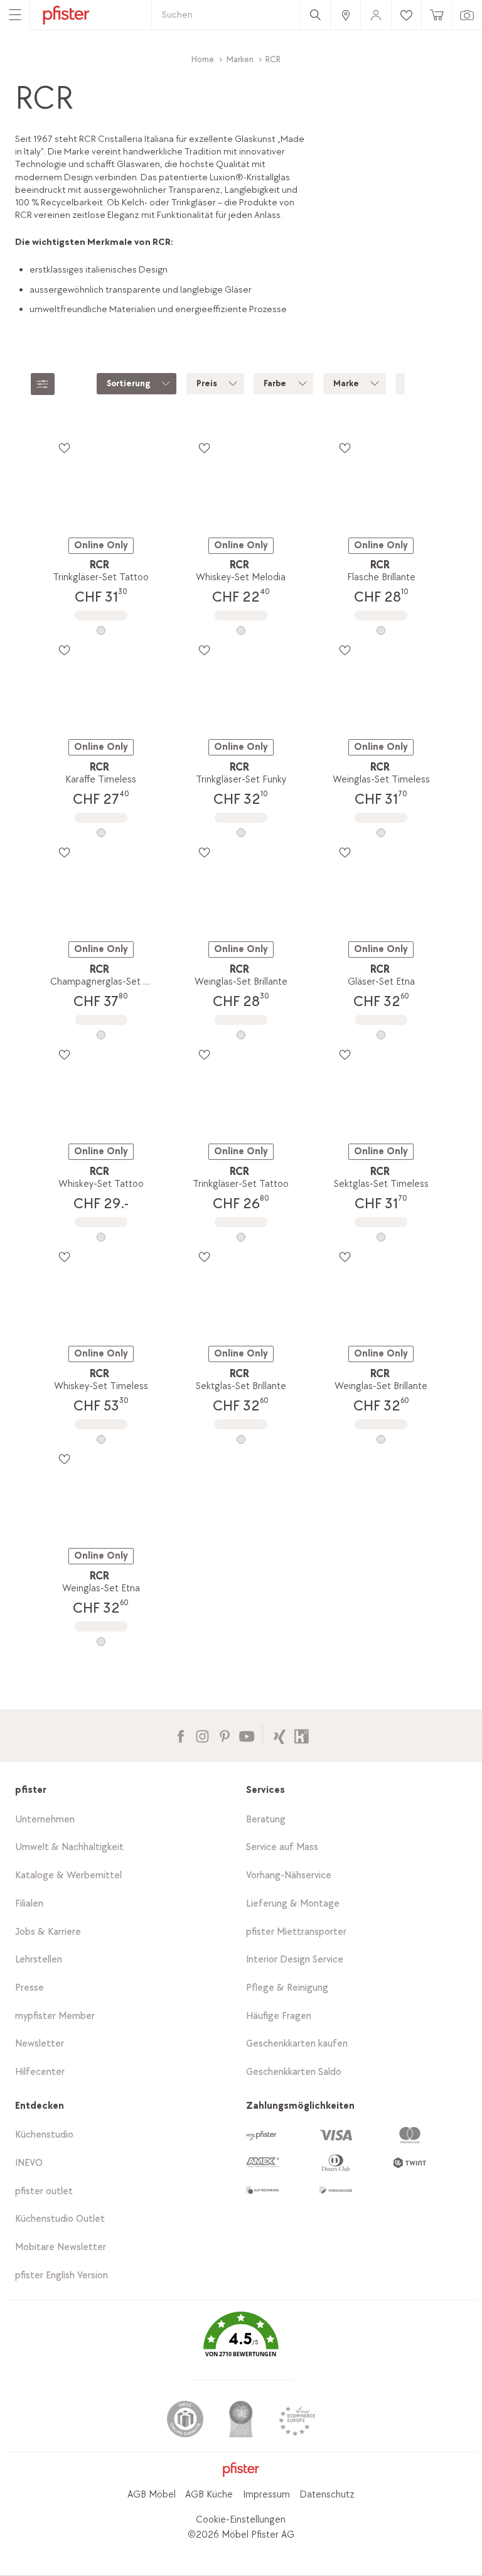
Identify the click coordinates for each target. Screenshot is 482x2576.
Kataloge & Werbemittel (68, 1875)
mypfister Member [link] (55, 2016)
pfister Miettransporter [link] (296, 1932)
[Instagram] (202, 1735)
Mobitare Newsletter (61, 2247)
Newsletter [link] (40, 2044)
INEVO (29, 2163)
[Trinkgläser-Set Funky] (241, 833)
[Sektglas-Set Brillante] (241, 1439)
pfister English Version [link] (62, 2276)
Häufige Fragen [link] (279, 2016)
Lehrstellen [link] (39, 1960)
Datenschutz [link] (327, 2495)
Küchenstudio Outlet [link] (60, 2219)
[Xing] (280, 1735)
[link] (345, 15)
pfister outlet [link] (44, 2191)
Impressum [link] (266, 2495)
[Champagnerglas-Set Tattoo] (101, 1035)
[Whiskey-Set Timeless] (101, 1439)
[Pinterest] (224, 1735)
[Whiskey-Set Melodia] (241, 630)
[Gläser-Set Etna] (381, 1035)
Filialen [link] (29, 1904)
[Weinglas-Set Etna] (101, 1642)
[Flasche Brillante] (381, 630)
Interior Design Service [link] (295, 1960)
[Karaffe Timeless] (101, 833)
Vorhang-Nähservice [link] (289, 1875)
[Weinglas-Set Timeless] (381, 833)
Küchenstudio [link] (44, 2135)
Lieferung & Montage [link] (293, 1904)
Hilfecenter (40, 2072)
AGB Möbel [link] (152, 2495)
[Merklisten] (64, 448)
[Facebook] (180, 1735)
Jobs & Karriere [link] (48, 1932)
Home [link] (203, 59)
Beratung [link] (266, 1820)
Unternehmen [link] (45, 1820)
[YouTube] (246, 1735)
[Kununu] (302, 1735)
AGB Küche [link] (209, 2495)
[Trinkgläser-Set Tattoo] (101, 630)
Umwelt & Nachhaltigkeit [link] (69, 1847)
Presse (29, 1988)
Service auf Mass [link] (282, 1847)
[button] (241, 2343)
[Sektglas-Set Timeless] (381, 1237)
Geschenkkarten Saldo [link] (294, 2072)
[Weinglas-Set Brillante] (241, 1035)
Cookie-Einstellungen (241, 2520)
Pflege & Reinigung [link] (287, 1988)
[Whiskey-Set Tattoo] (101, 1237)
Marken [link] (240, 59)
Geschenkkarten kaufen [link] (297, 2044)
